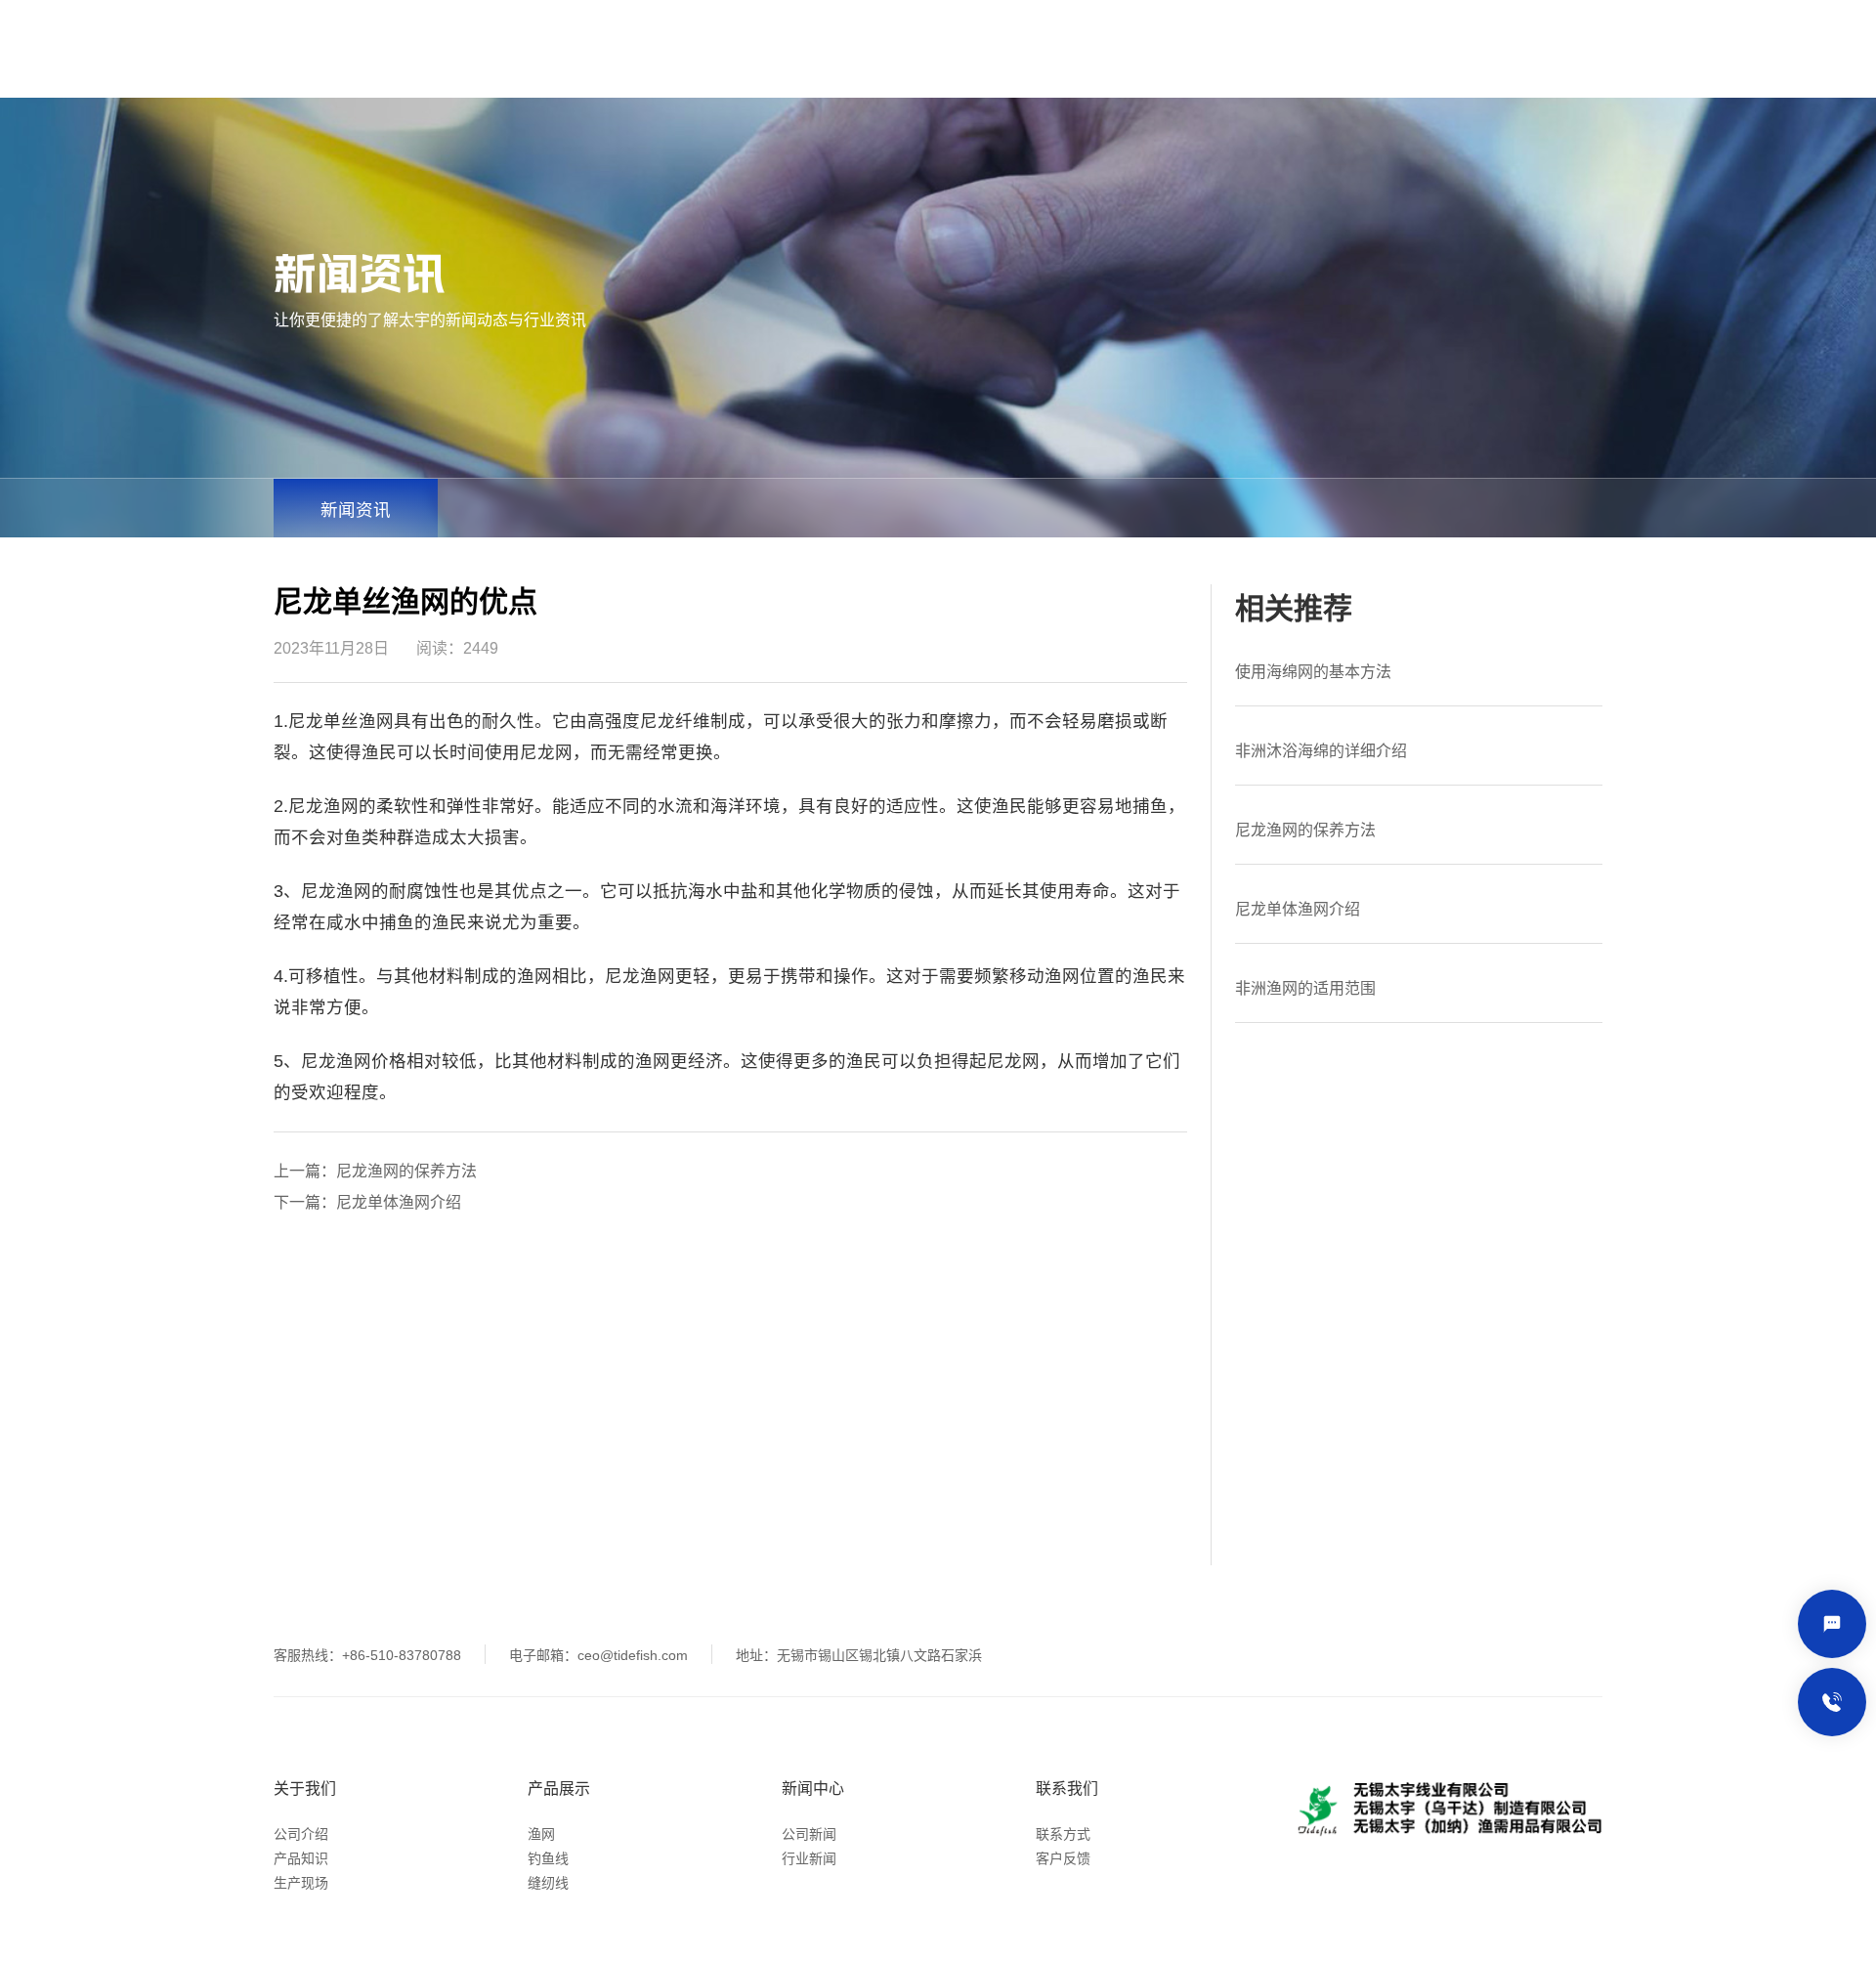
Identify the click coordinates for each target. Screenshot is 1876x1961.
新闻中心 (813, 1789)
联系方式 (1063, 1834)
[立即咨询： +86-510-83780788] (1832, 1702)
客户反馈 (1063, 1858)
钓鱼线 (548, 1858)
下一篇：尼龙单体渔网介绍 (367, 1202)
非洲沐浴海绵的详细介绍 (1321, 751)
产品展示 (559, 1789)
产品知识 (301, 1858)
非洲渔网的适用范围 (1305, 988)
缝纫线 (548, 1883)
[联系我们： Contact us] (1832, 1624)
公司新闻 (809, 1834)
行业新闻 (809, 1858)
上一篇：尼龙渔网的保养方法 (375, 1171)
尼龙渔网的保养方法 (1305, 830)
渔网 (541, 1834)
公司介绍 (301, 1834)
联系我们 (1067, 1789)
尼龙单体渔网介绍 (1298, 909)
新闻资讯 (356, 510)
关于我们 (305, 1789)
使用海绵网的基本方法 (1313, 672)
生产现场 (301, 1883)
